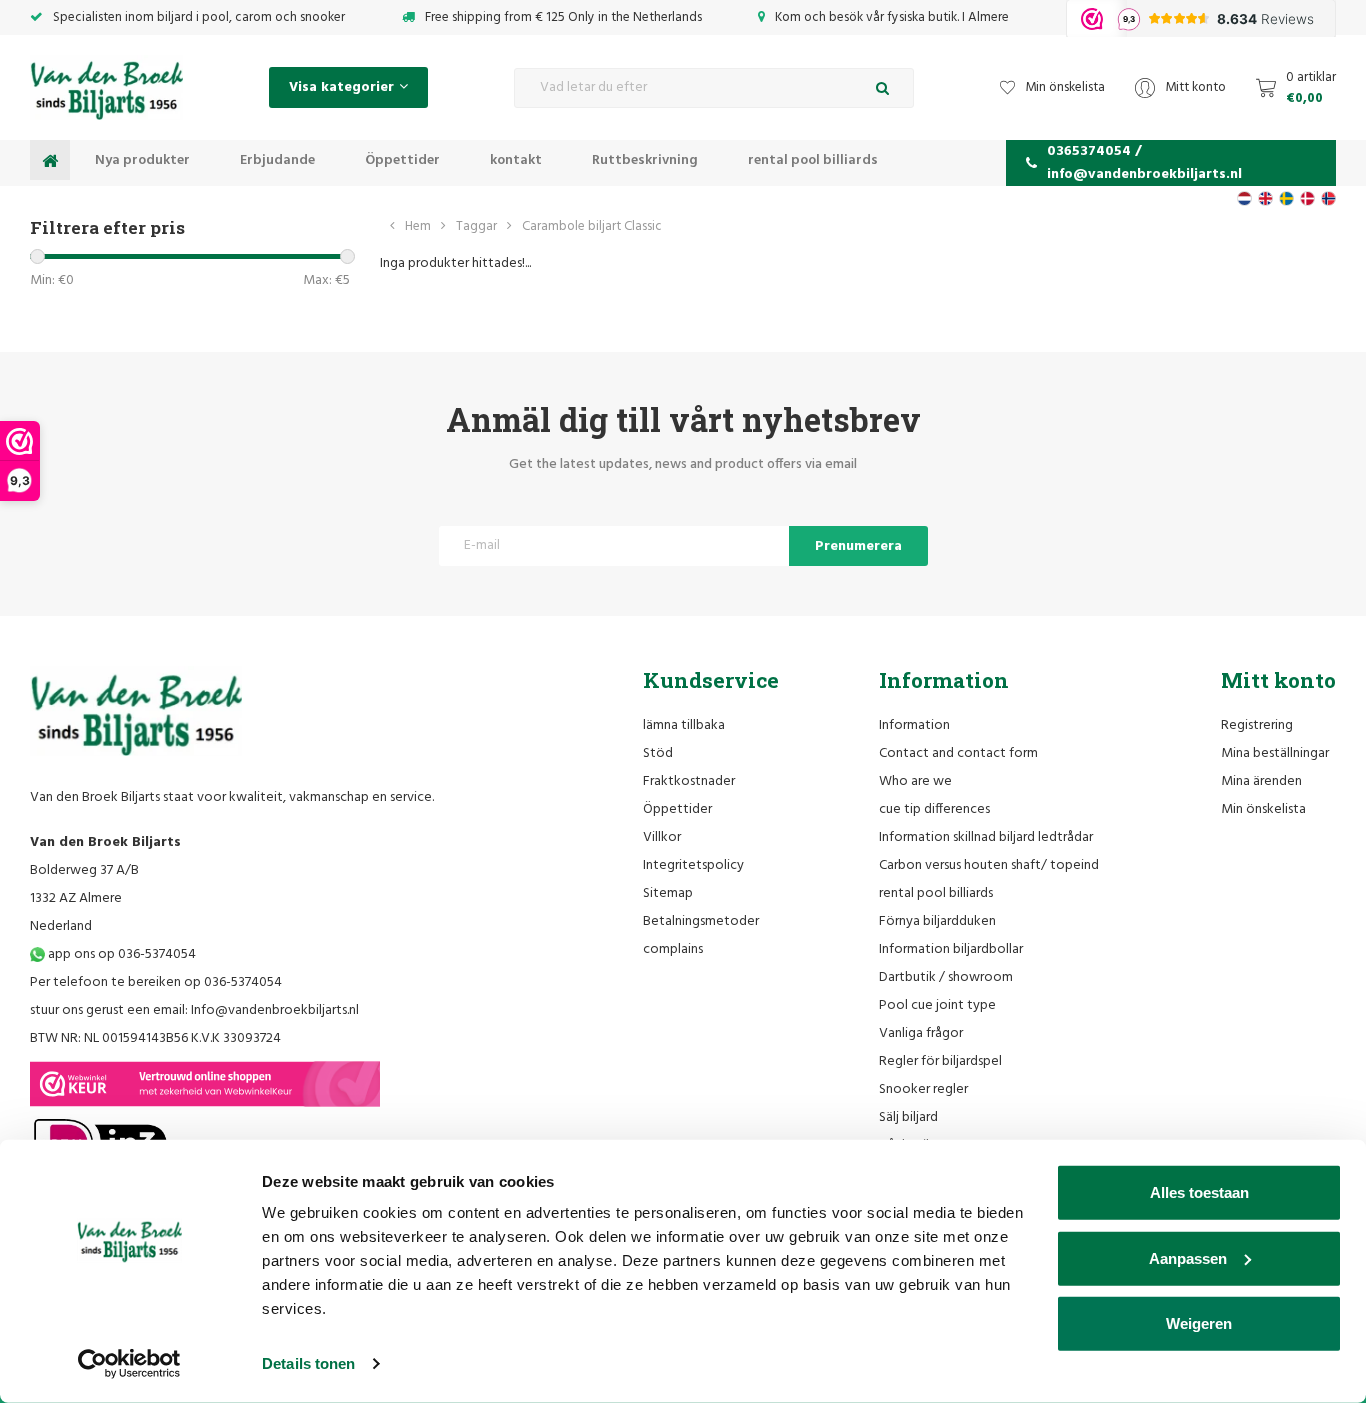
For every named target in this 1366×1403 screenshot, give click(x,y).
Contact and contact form (958, 753)
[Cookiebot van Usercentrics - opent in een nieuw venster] (129, 1364)
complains (673, 949)
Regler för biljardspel (940, 1061)
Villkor (662, 837)
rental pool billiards (813, 160)
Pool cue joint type (937, 1005)
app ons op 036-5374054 (120, 954)
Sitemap (668, 893)
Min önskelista (1263, 809)
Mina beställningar (1275, 753)
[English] (1265, 198)
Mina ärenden (1261, 781)
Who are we (915, 781)
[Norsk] (1328, 198)
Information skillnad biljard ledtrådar (986, 837)
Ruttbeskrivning (645, 160)
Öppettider (402, 160)
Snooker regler (923, 1089)
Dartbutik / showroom (946, 977)
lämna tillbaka (684, 725)
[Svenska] (1286, 198)
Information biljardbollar (951, 949)
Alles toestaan (1199, 1192)
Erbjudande (277, 160)
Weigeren (1199, 1323)
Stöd (658, 753)
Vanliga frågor (921, 1033)
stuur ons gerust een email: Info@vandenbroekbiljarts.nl (194, 1010)
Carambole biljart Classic (592, 226)
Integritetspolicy (693, 865)
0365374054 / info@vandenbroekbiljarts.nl (1144, 163)
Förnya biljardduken (937, 921)
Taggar (476, 226)
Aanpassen (1188, 1257)
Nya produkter (142, 160)
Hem (418, 226)
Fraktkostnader (689, 781)
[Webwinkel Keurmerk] (205, 1084)
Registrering (1257, 725)
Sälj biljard (908, 1117)
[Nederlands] (1244, 198)
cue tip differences (934, 809)
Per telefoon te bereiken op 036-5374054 (156, 982)
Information (914, 725)
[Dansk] (1307, 198)
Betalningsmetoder (701, 921)
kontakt (516, 160)
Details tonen (308, 1363)
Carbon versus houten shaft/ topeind (989, 865)
